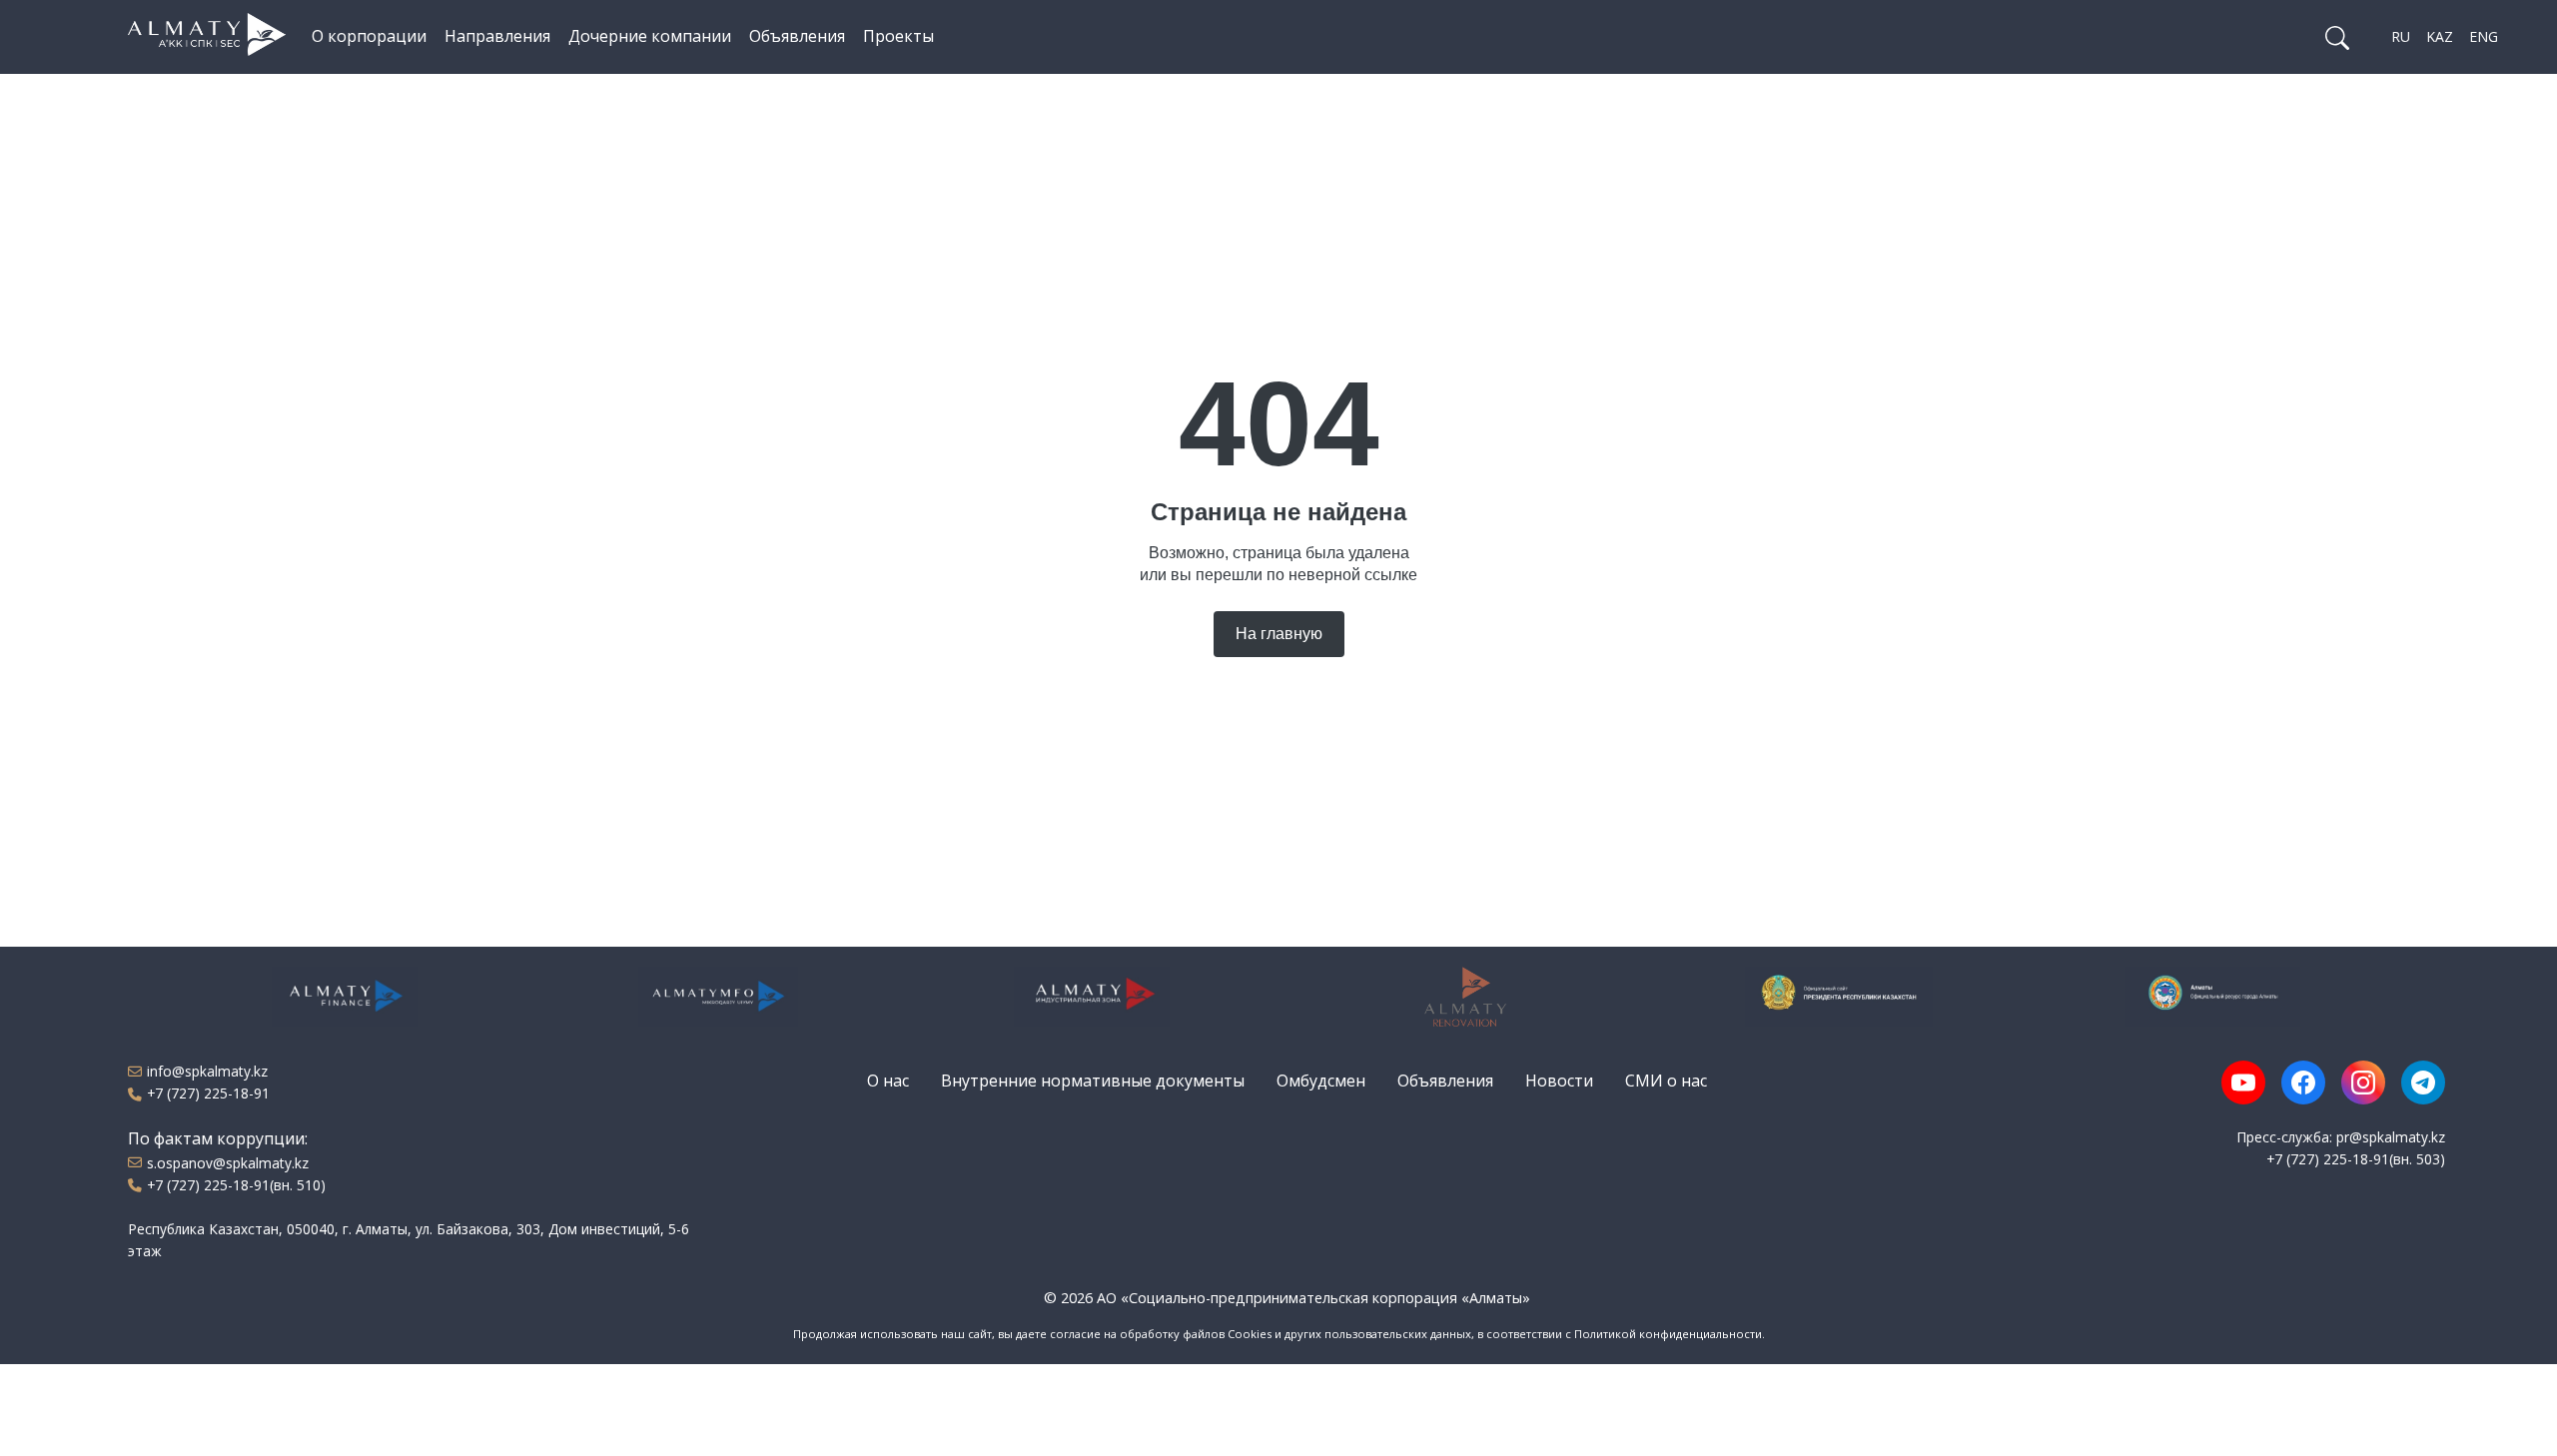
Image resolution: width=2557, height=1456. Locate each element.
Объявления (797, 36)
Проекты (898, 36)
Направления (497, 36)
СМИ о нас (1666, 1081)
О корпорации (369, 36)
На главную (1279, 634)
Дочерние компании (650, 36)
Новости (1559, 1081)
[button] (2337, 37)
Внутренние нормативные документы (1093, 1081)
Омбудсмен (1321, 1081)
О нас (888, 1081)
